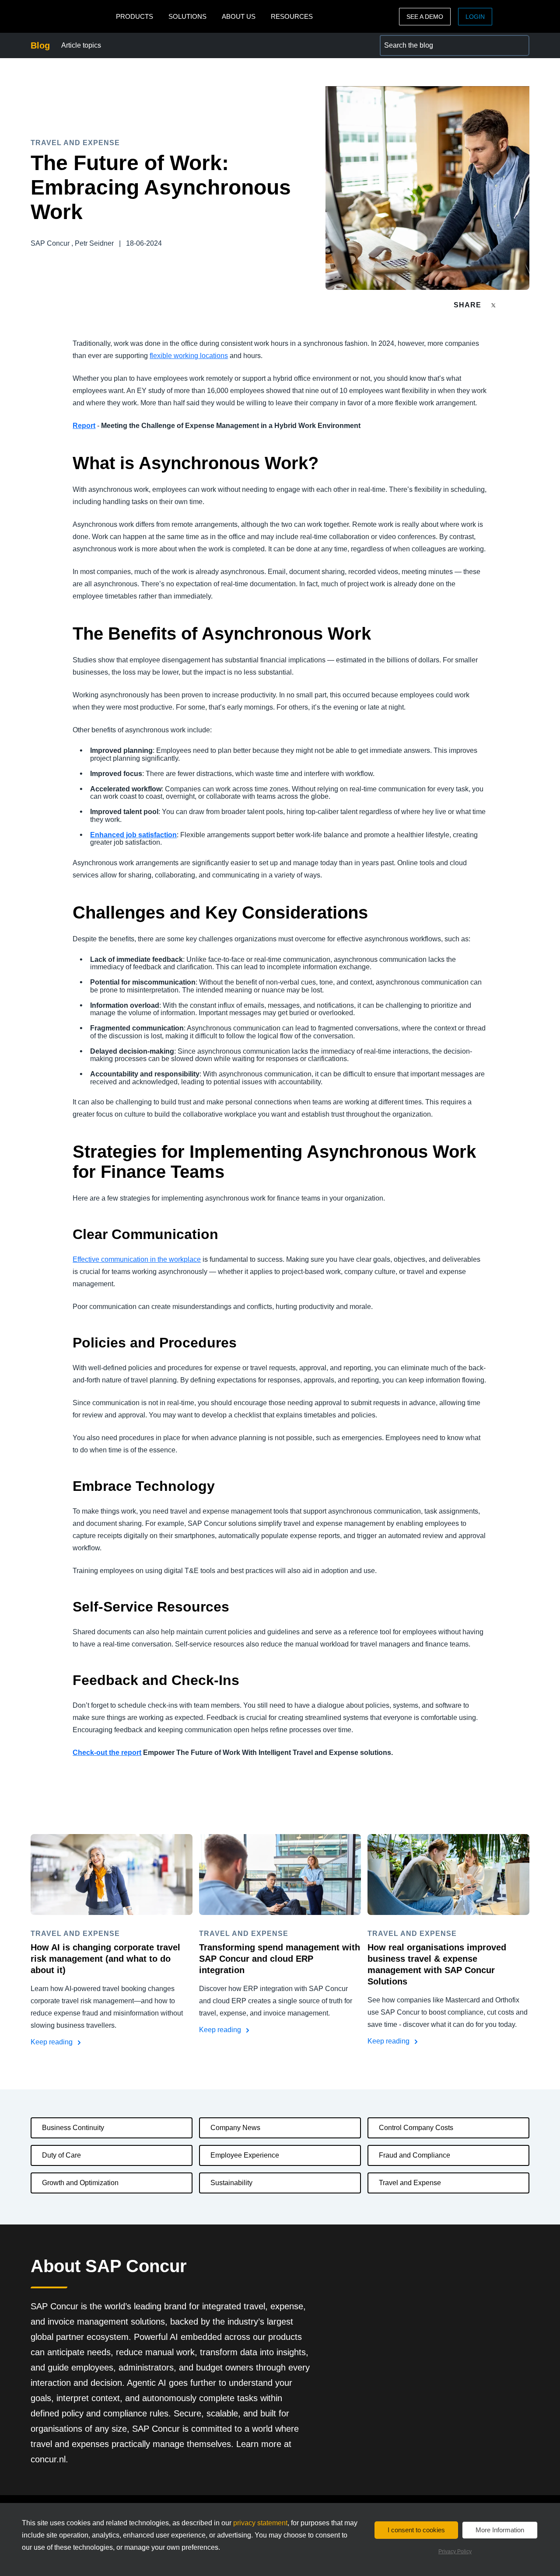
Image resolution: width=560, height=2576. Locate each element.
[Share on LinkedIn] (526, 305)
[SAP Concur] (71, 16)
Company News (235, 2128)
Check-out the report (107, 1753)
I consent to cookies (416, 2530)
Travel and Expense (410, 2183)
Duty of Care (61, 2155)
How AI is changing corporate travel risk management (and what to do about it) (105, 1959)
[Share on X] (494, 305)
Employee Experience (245, 2155)
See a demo (425, 17)
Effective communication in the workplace (137, 1259)
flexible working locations (189, 356)
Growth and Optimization (80, 2183)
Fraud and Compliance (415, 2155)
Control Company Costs (416, 2128)
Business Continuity (73, 2128)
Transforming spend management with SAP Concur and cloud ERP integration (280, 1959)
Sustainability (231, 2183)
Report (84, 426)
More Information (500, 2530)
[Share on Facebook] (510, 305)
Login (475, 17)
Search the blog (404, 40)
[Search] (519, 45)
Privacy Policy (455, 2552)
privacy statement (260, 2523)
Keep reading (52, 2042)
